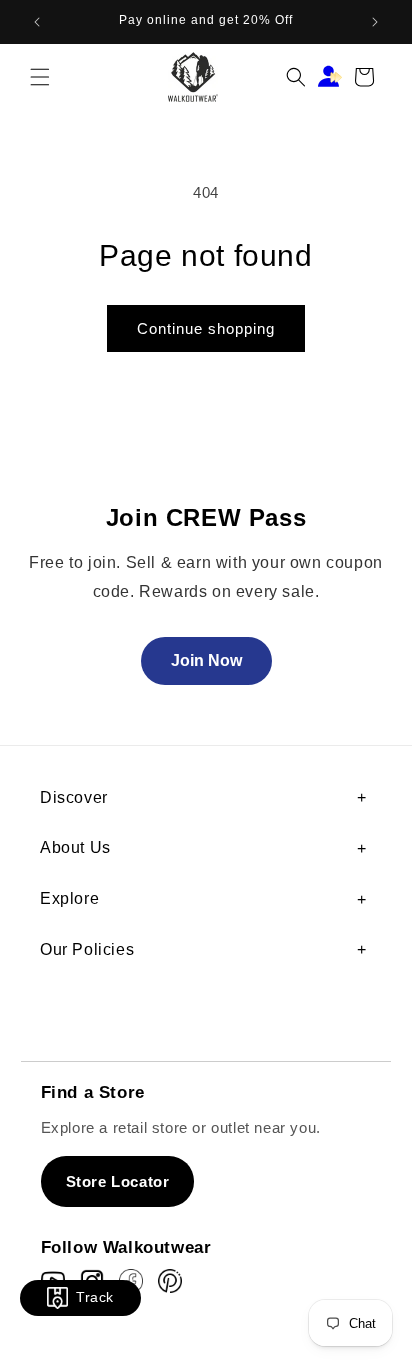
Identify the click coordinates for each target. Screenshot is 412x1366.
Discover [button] (74, 797)
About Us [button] (75, 847)
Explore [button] (69, 898)
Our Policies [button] (87, 949)
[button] (40, 77)
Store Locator (118, 1181)
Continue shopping (206, 328)
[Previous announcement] (37, 22)
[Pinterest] (170, 1281)
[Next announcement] (375, 22)
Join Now (206, 660)
